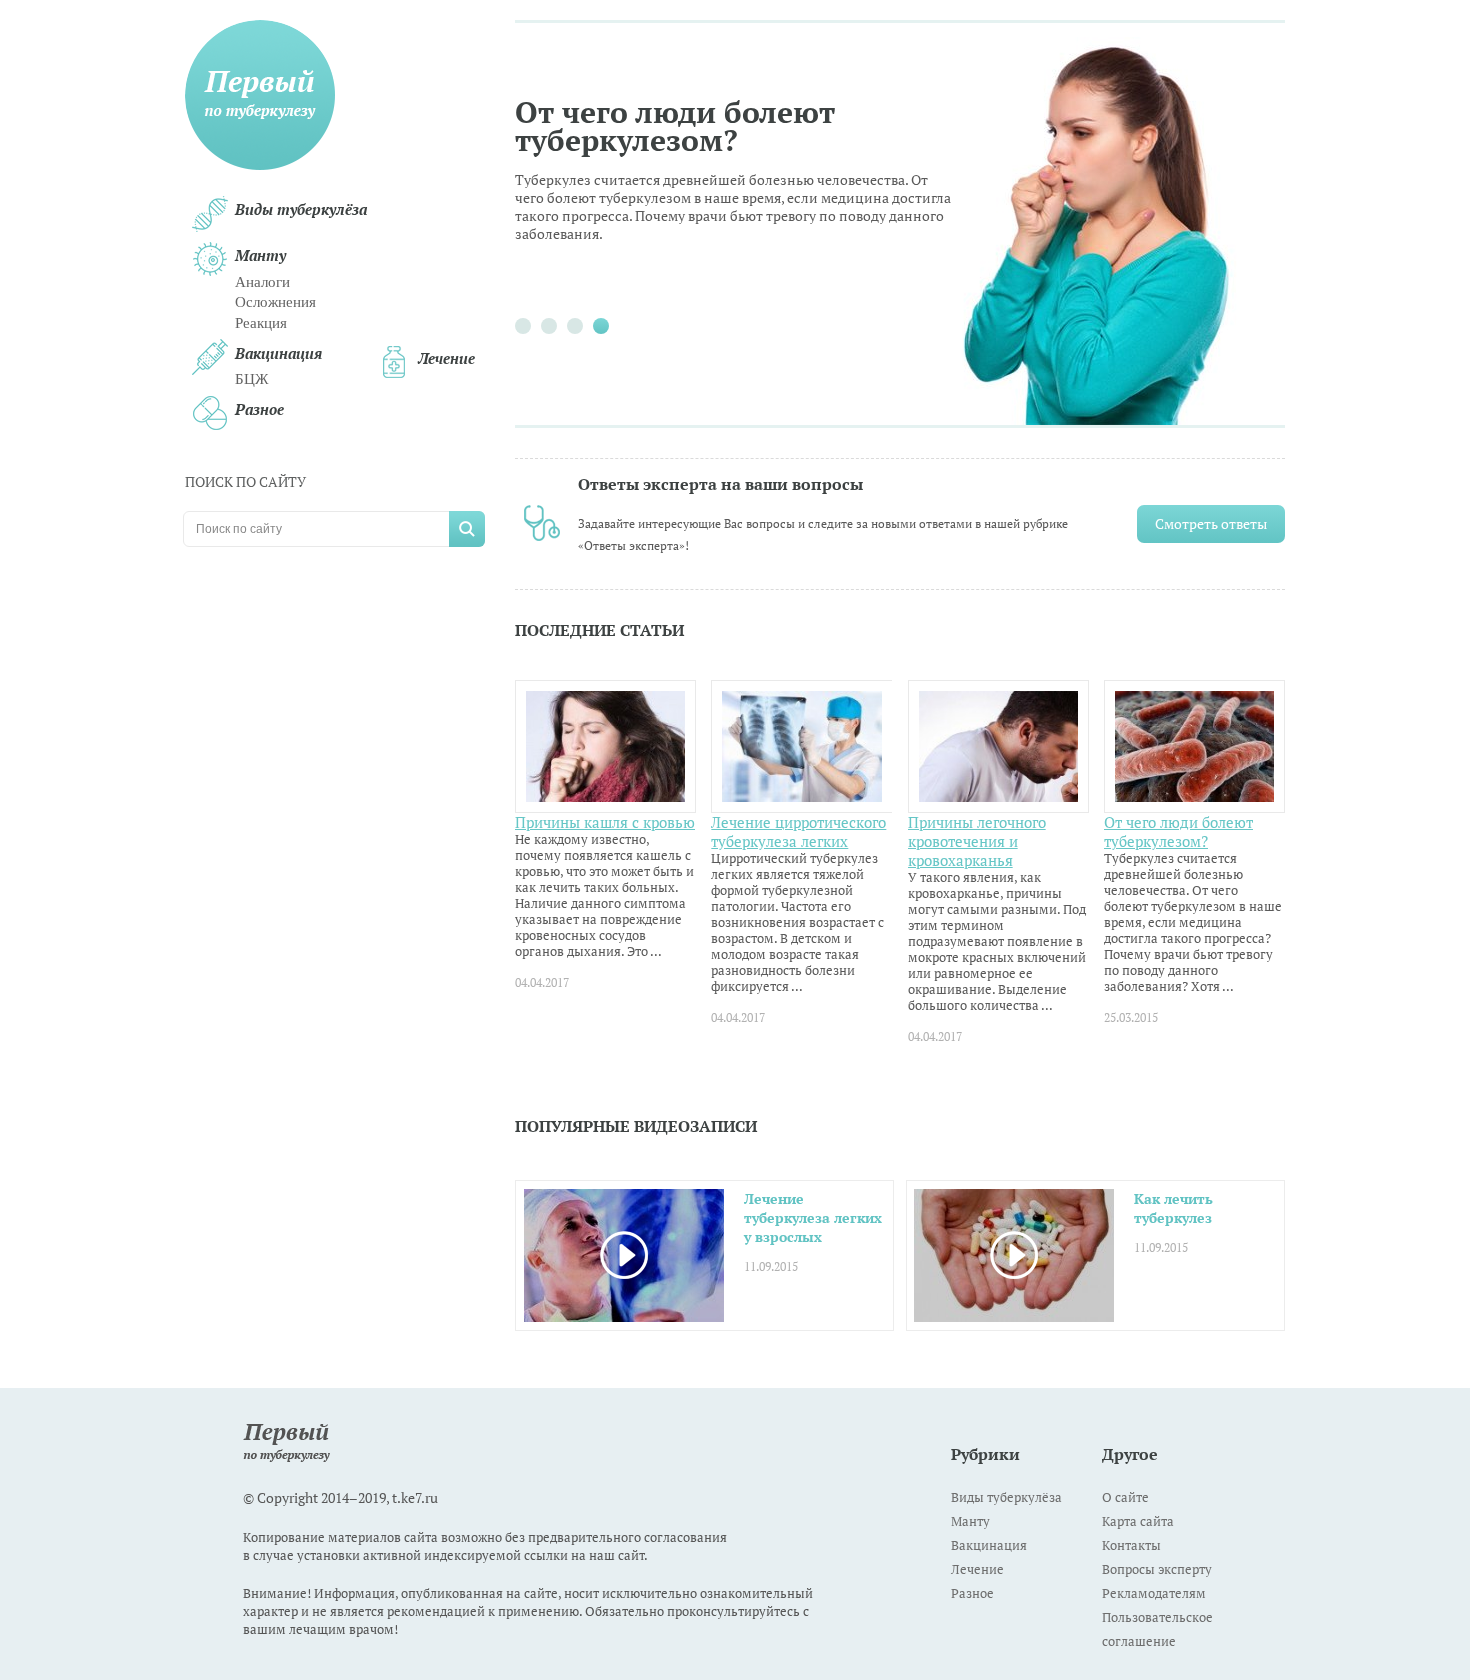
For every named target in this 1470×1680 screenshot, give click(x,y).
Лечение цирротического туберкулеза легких (798, 832)
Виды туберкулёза (301, 209)
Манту (260, 255)
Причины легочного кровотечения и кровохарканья (977, 841)
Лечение (446, 358)
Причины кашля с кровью (605, 822)
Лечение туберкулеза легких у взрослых (813, 1218)
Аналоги (262, 282)
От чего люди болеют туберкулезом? (675, 128)
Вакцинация (278, 353)
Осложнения (275, 302)
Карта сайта (1138, 1521)
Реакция (261, 323)
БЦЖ (251, 379)
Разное (259, 409)
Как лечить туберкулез (1173, 1208)
